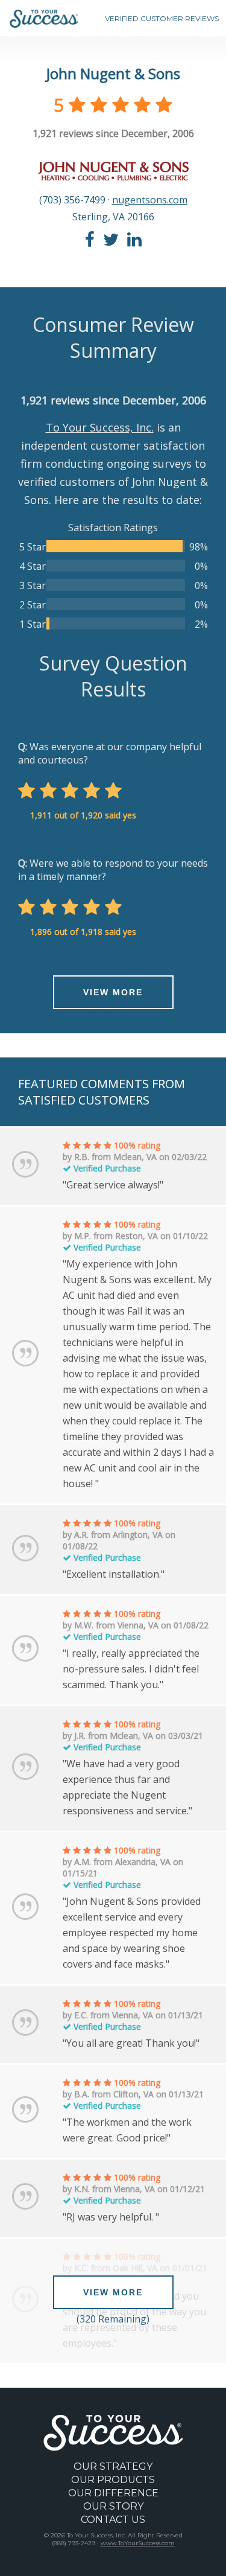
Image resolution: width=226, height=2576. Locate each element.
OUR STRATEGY (113, 2466)
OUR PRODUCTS (113, 2480)
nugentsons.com (150, 200)
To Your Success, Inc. (100, 427)
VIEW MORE (113, 992)
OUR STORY (113, 2506)
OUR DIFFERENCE (113, 2493)
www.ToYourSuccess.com (138, 2543)
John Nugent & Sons (113, 73)
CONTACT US (113, 2520)
